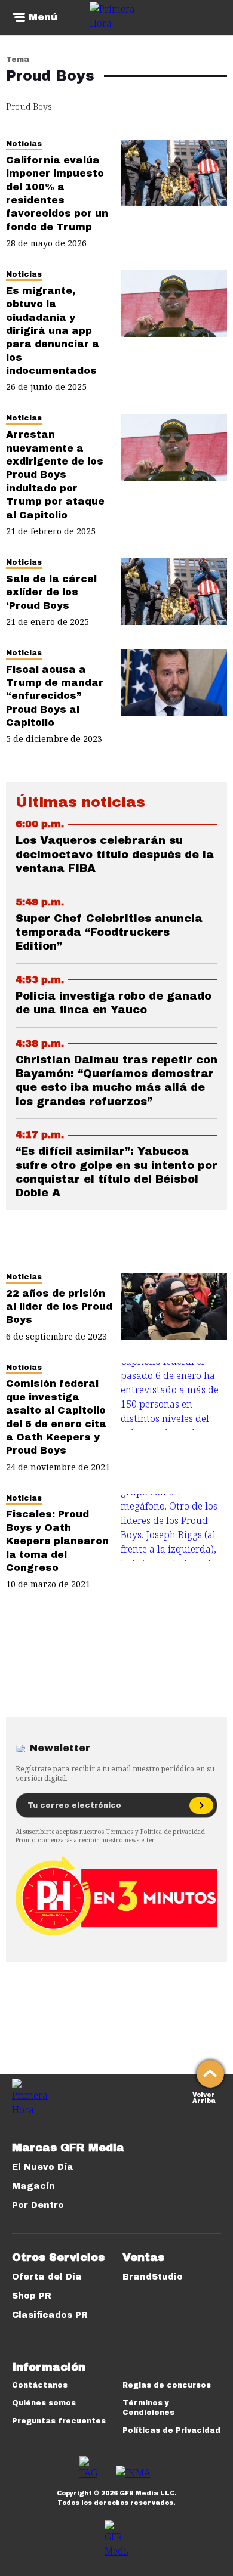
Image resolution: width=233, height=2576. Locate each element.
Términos (119, 1832)
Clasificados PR (50, 2315)
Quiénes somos (44, 2403)
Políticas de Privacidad (171, 2430)
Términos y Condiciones (148, 2408)
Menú (43, 17)
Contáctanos (40, 2385)
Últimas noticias (80, 802)
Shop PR (32, 2296)
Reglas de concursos (167, 2385)
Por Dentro (38, 2205)
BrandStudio (153, 2277)
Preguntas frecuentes (59, 2421)
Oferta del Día (47, 2277)
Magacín (33, 2186)
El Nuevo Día (43, 2167)
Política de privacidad (173, 1832)
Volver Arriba (204, 2097)
